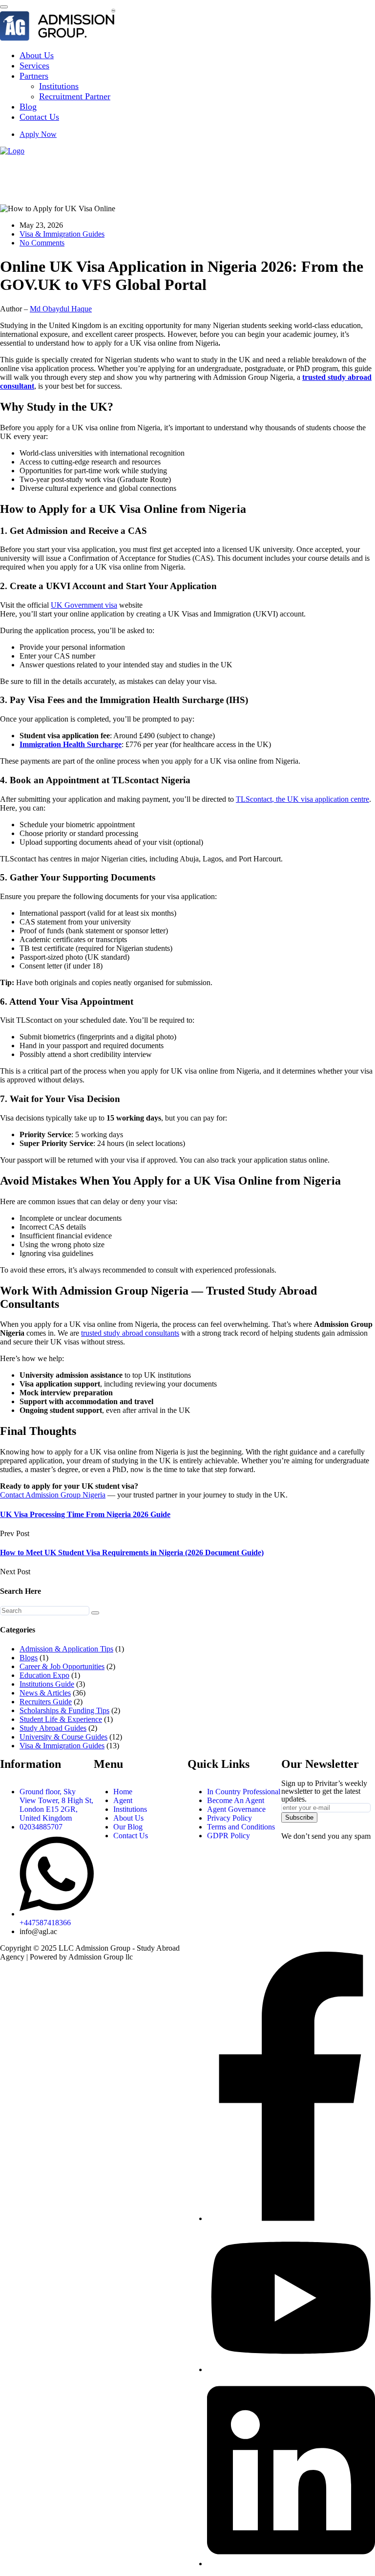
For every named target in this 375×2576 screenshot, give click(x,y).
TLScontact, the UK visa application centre (302, 799)
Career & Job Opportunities (62, 1666)
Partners (34, 76)
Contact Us (39, 117)
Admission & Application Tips (66, 1649)
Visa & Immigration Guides (62, 234)
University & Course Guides (63, 1737)
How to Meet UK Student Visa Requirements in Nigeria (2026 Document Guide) (132, 1552)
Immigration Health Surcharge (71, 744)
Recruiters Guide (46, 1702)
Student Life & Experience (61, 1719)
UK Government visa (84, 605)
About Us (37, 55)
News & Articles (45, 1693)
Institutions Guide (47, 1684)
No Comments (42, 243)
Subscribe (299, 1817)
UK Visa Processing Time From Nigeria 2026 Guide (85, 1514)
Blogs (29, 1658)
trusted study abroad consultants (130, 1333)
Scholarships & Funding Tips (64, 1710)
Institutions (59, 86)
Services (34, 66)
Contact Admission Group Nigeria (53, 1495)
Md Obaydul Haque (61, 309)
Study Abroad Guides (53, 1728)
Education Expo (44, 1675)
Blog (28, 107)
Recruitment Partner (75, 96)
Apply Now (38, 134)
